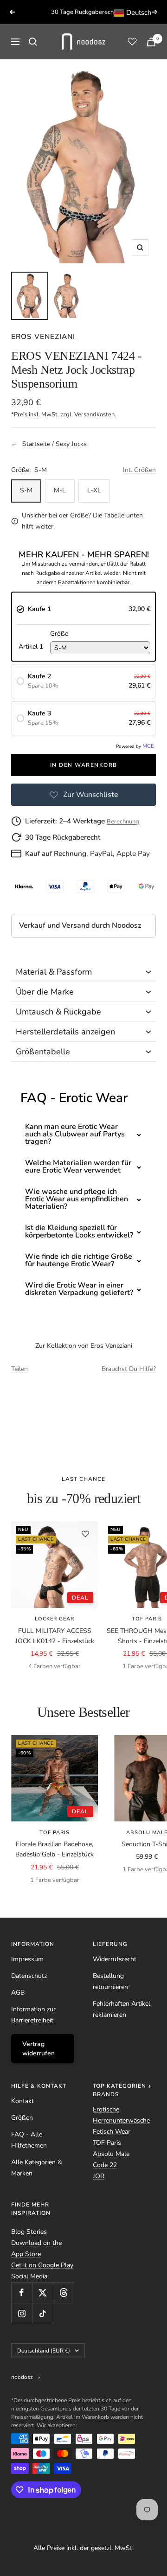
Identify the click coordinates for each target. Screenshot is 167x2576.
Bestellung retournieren (110, 1981)
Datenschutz (29, 1976)
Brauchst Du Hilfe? (129, 1369)
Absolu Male (111, 2154)
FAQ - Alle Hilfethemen (29, 2140)
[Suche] (33, 42)
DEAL (80, 1598)
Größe (59, 634)
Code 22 (105, 2165)
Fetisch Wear (112, 2132)
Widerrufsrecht (115, 1959)
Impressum (27, 1959)
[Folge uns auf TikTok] (42, 2313)
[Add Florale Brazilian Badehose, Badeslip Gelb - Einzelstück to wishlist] (85, 1747)
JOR (99, 2176)
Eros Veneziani (43, 336)
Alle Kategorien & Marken (37, 2168)
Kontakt (22, 2101)
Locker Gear (55, 1619)
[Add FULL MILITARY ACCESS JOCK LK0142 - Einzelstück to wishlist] (85, 1534)
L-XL (94, 490)
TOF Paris (55, 1833)
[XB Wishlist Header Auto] (132, 41)
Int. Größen (139, 470)
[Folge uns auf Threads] (63, 2292)
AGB (18, 1993)
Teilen (19, 1369)
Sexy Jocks (71, 444)
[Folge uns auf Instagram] (22, 2313)
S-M (26, 490)
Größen (22, 2118)
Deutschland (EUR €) (44, 2351)
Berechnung (123, 822)
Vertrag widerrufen (39, 2049)
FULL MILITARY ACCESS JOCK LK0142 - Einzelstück (55, 1636)
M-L (60, 490)
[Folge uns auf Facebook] (22, 2292)
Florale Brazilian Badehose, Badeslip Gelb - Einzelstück (55, 1849)
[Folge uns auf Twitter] (42, 2292)
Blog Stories (29, 2232)
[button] (83, 972)
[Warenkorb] (151, 42)
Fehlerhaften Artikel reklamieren (122, 2009)
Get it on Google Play (42, 2265)
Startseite (36, 444)
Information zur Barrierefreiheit (33, 2015)
